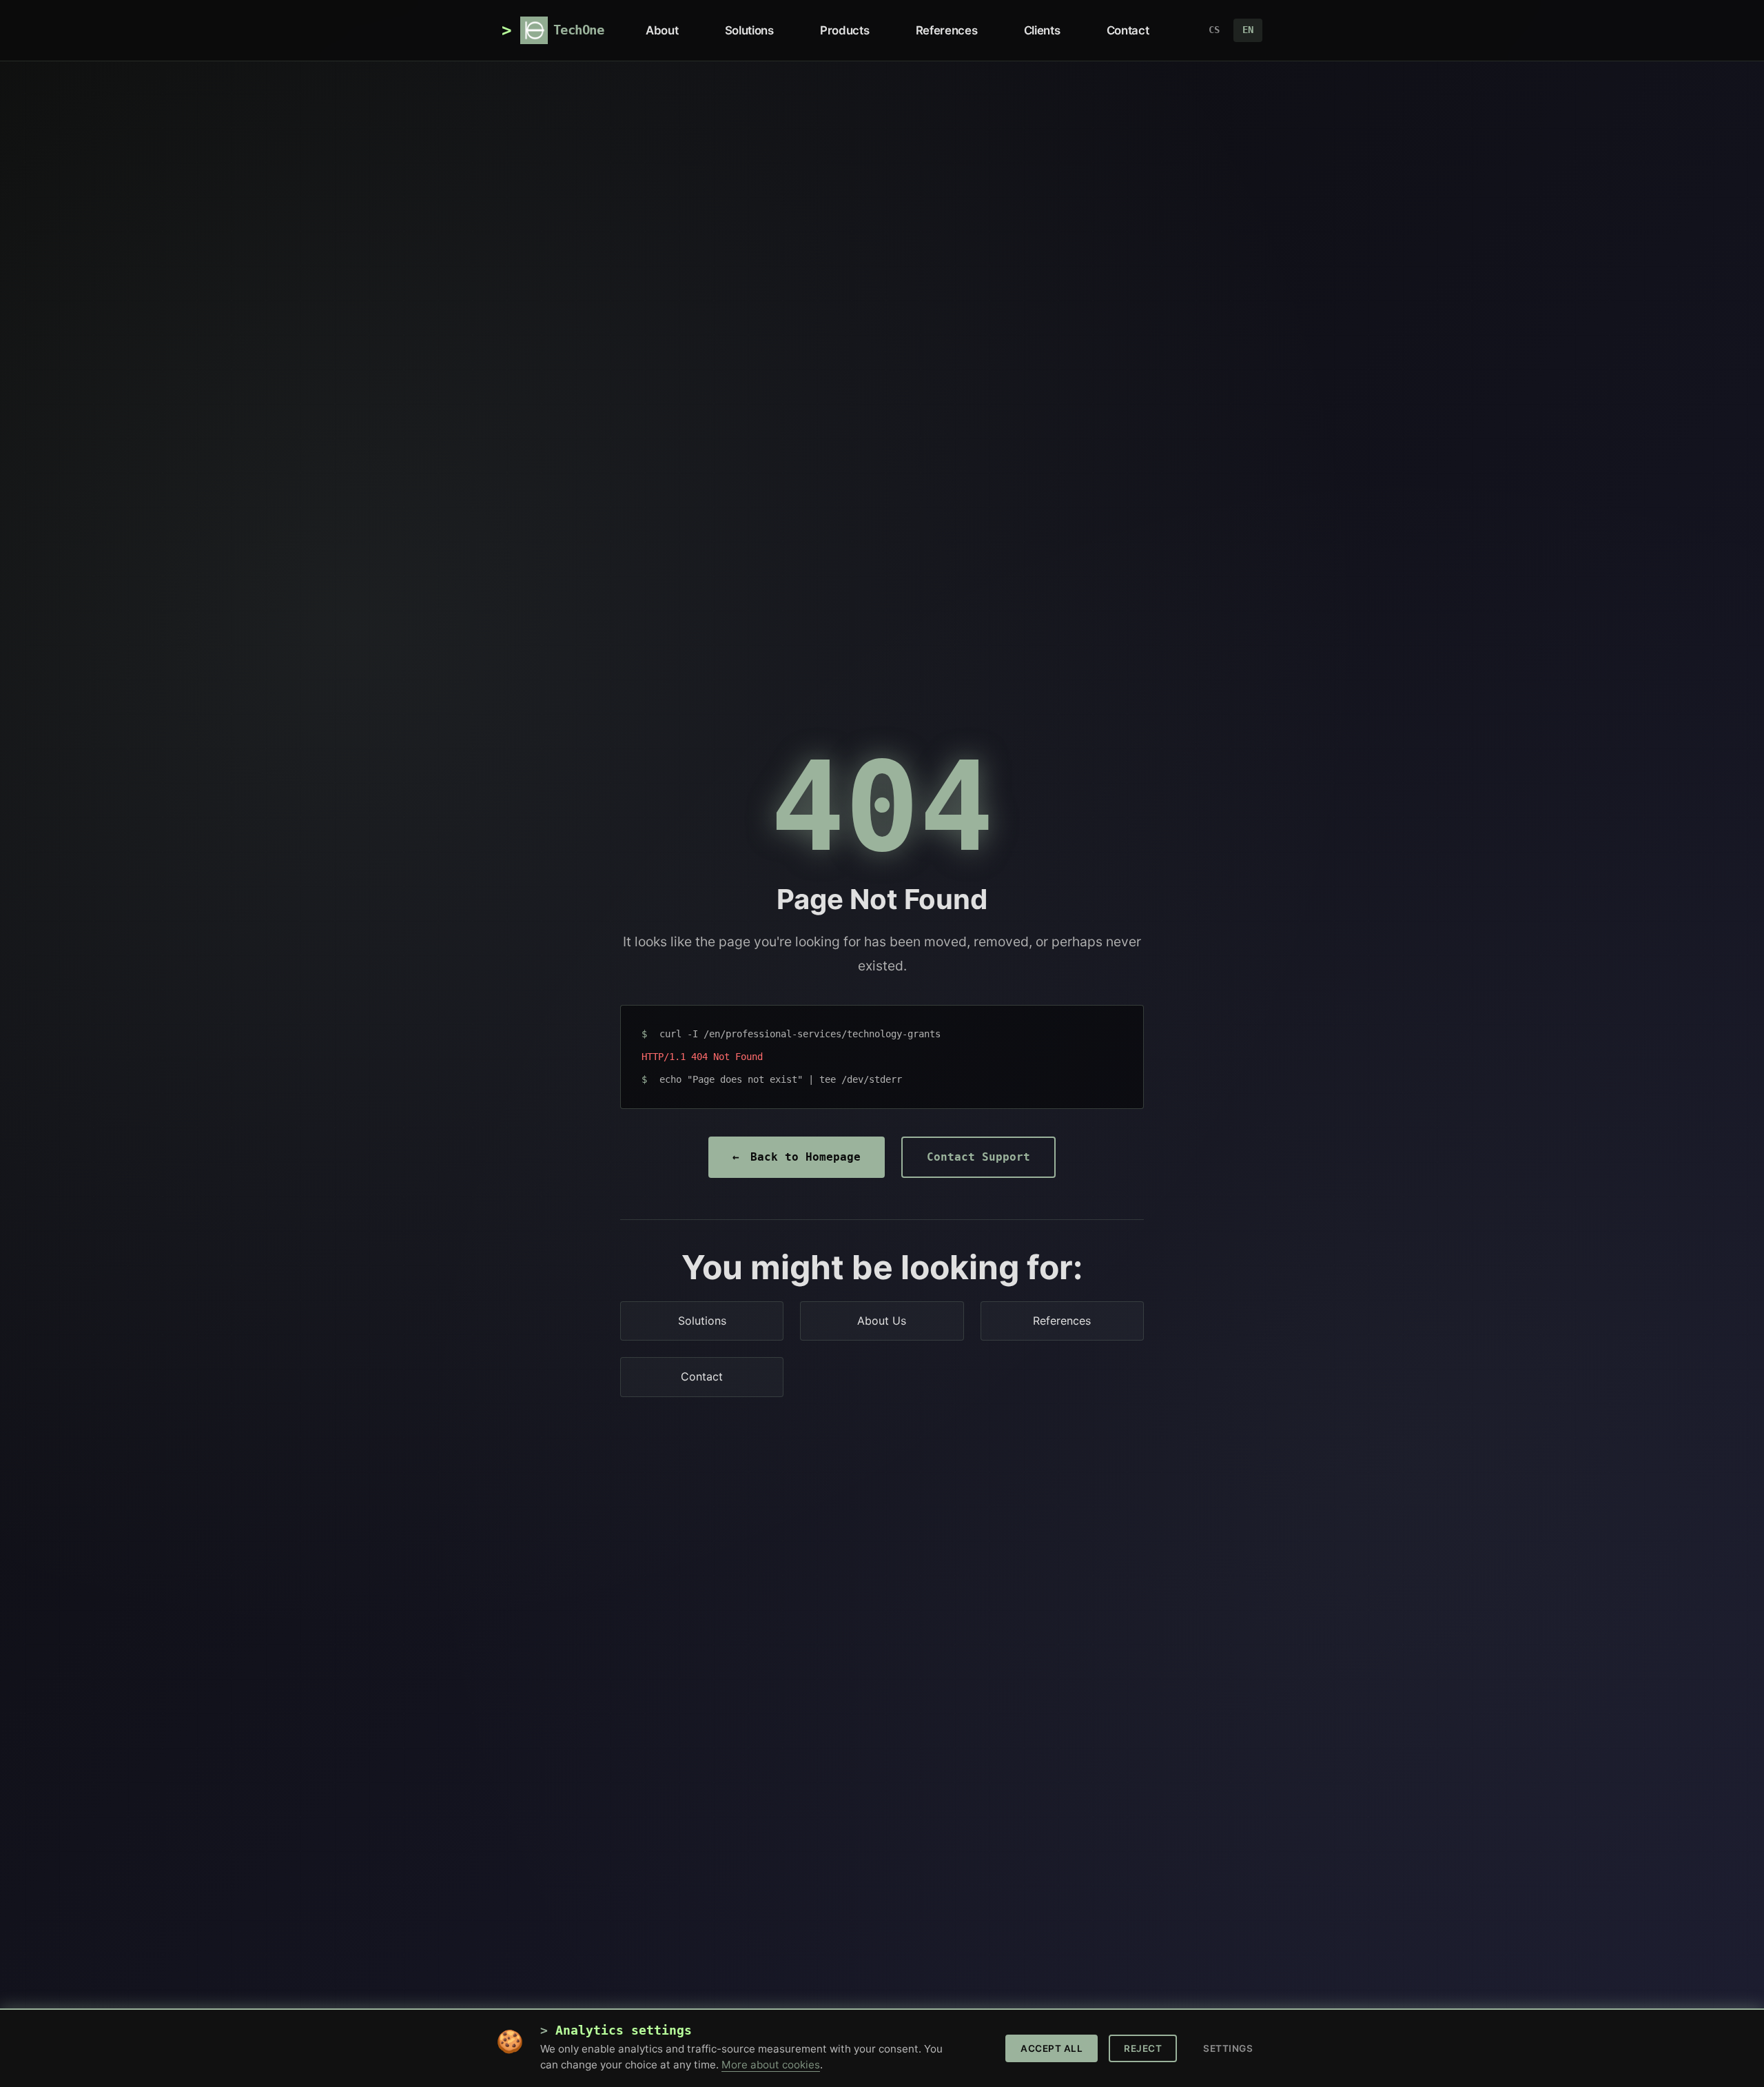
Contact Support (978, 1157)
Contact (1128, 30)
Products (844, 30)
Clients (1042, 30)
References (946, 30)
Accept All (1052, 2048)
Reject (1143, 2048)
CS (1214, 30)
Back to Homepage (797, 1157)
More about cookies (771, 2065)
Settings (1228, 2048)
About (662, 30)
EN (1248, 30)
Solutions (749, 30)
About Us (882, 1321)
